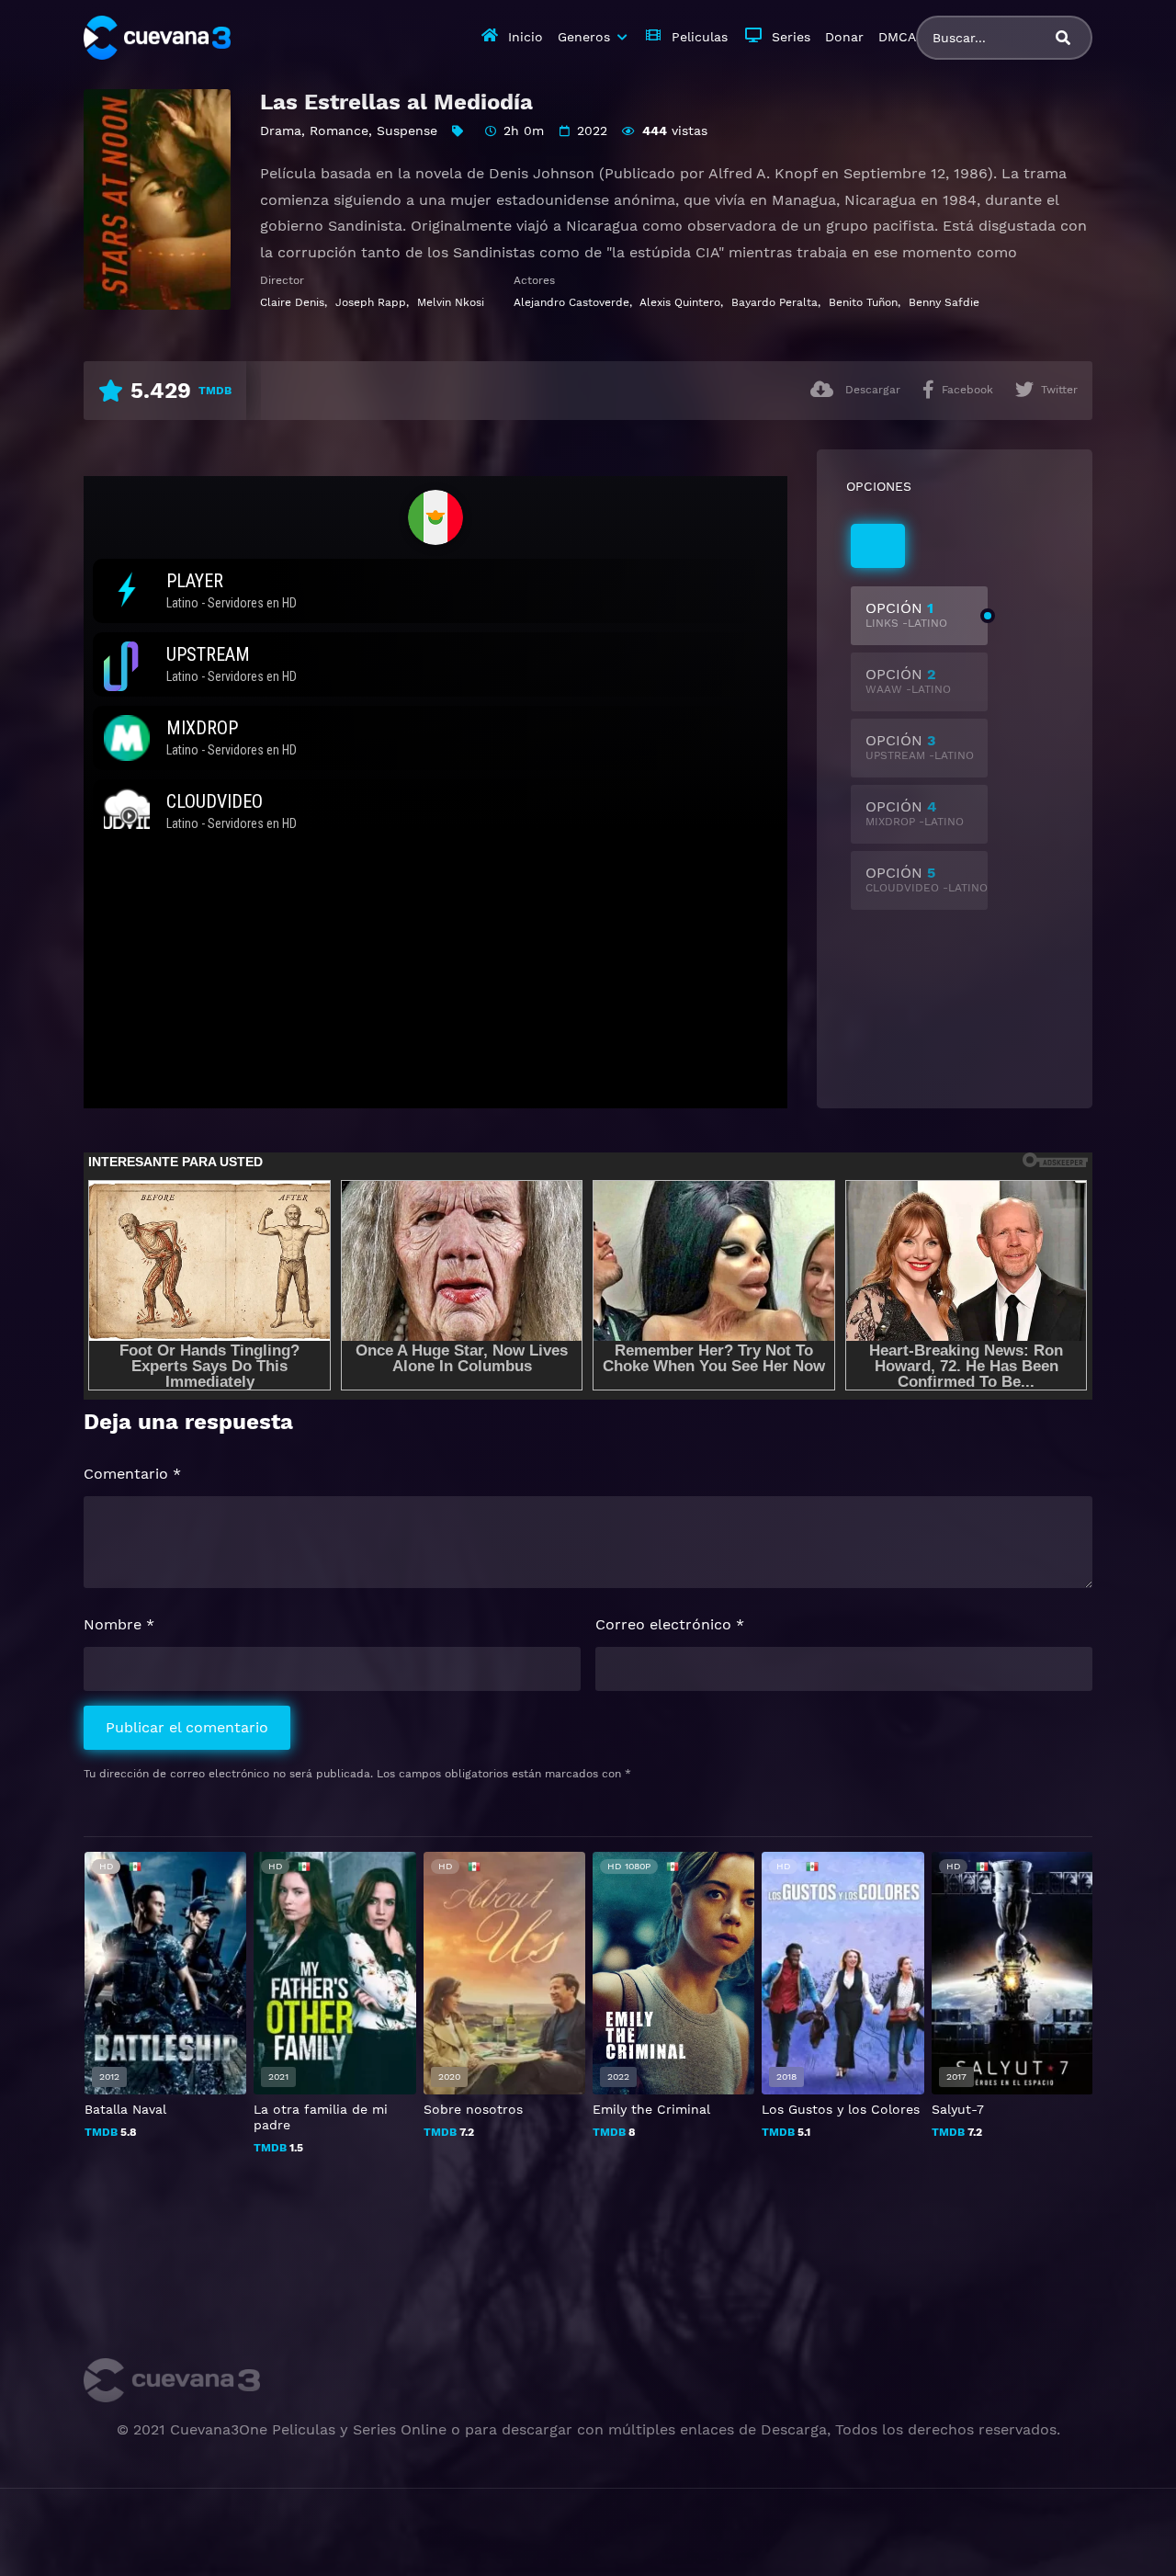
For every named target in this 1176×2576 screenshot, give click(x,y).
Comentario (132, 1474)
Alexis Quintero (680, 302)
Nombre (119, 1624)
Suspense (407, 131)
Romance (339, 131)
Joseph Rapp (371, 302)
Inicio (526, 37)
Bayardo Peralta (775, 302)
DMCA (897, 37)
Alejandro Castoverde (571, 302)
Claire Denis (292, 302)
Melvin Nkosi (451, 302)
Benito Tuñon (863, 302)
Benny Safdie (944, 302)
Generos (584, 37)
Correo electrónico (670, 1624)
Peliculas (700, 37)
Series (791, 37)
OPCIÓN (906, 614)
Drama (281, 131)
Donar (844, 37)
